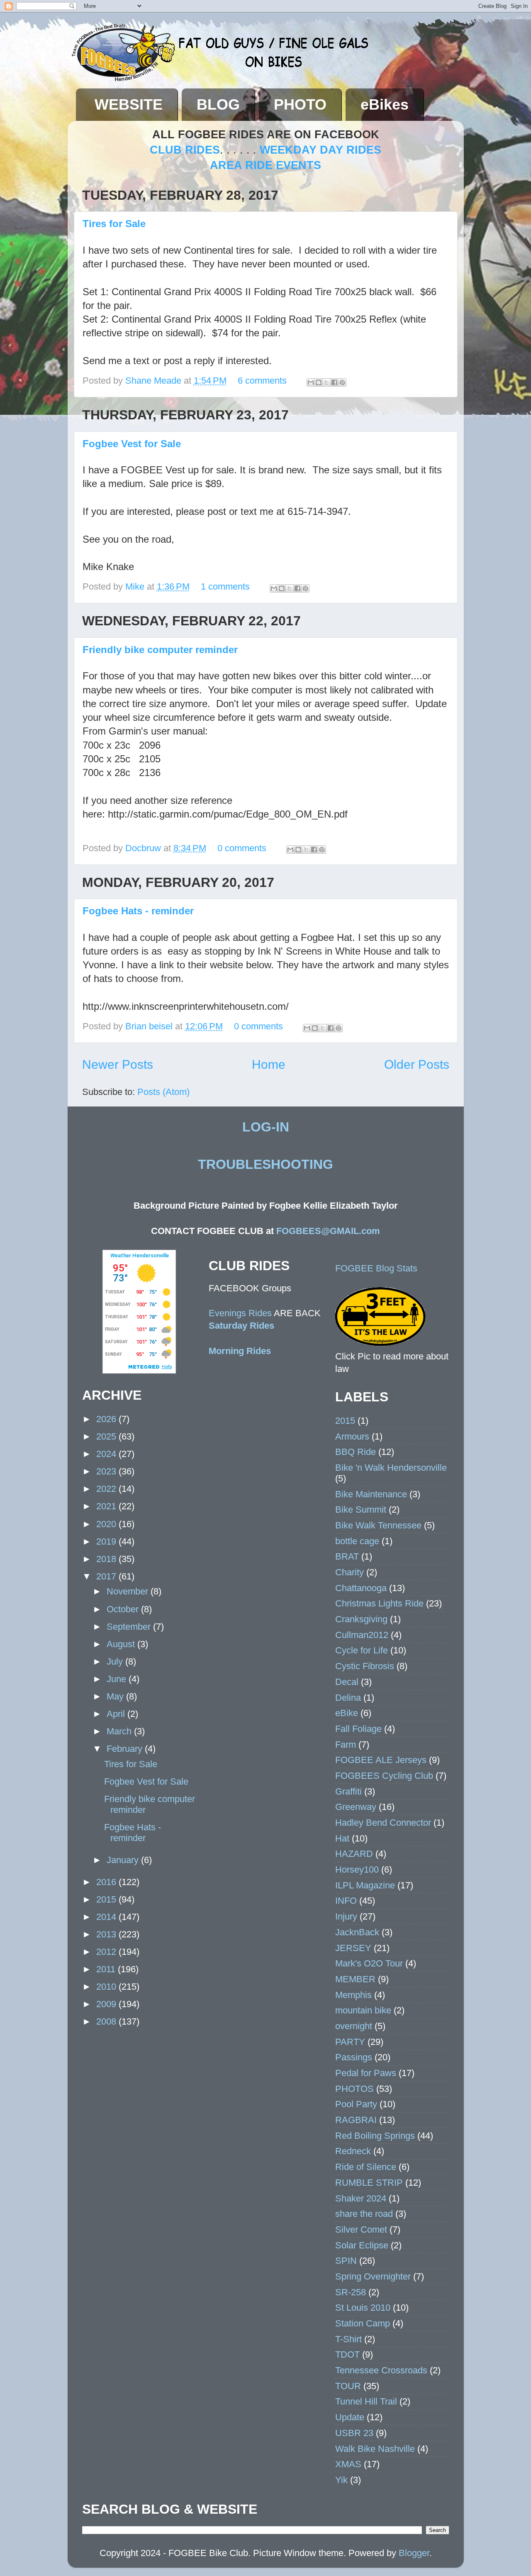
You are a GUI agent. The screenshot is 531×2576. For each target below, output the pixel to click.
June (118, 1679)
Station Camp (363, 2323)
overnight (354, 2026)
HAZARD (354, 1854)
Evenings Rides (240, 1313)
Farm (346, 1745)
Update (350, 2417)
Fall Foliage (358, 1729)
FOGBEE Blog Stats (376, 1268)
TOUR (348, 2386)
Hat (342, 1838)
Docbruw (144, 848)
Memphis (353, 1995)
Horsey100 (357, 1870)
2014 (107, 1917)
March (120, 1731)
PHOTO (300, 104)
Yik (341, 2480)
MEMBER (355, 1979)
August (122, 1644)
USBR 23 (354, 2433)
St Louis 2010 (363, 2308)
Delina (348, 1698)
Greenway (356, 1807)
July (116, 1661)
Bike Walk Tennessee (378, 1525)
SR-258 (351, 2292)
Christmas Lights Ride (379, 1603)
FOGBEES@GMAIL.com (328, 1231)
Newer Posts (118, 1064)
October (124, 1609)
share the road (364, 2214)
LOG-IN (266, 1127)
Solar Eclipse (362, 2245)
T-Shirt (348, 2339)
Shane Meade (155, 381)
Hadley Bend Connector (383, 1823)
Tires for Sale (114, 224)
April (117, 1714)
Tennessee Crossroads (381, 2370)
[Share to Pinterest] (342, 382)
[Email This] (311, 382)
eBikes (385, 104)
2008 (107, 2021)
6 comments (262, 381)
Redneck (353, 2151)
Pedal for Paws (366, 2073)
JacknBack (357, 1932)
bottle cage (357, 1541)
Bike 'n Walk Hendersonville (391, 1468)
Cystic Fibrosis (365, 1666)
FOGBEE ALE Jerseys (381, 1760)
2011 (107, 1969)
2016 (107, 1882)
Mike (136, 586)
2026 (107, 1419)
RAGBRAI (356, 2120)
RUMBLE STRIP (369, 2183)
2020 (107, 1524)
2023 (107, 1471)
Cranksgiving (361, 1619)
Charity (350, 1572)
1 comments (225, 586)
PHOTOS (354, 2089)
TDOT (347, 2354)
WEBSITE (129, 104)
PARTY (350, 2042)
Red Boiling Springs (375, 2136)
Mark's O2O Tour (369, 1963)
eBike (347, 1713)
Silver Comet (361, 2230)
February (126, 1749)
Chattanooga (361, 1588)
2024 (107, 1454)
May (116, 1696)
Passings (354, 2057)
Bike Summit (361, 1510)
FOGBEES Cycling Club (384, 1776)
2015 (107, 1899)
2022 (107, 1489)
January (124, 1860)
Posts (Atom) (163, 1092)
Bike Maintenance (371, 1494)
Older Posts (417, 1064)
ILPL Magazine (365, 1885)
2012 (107, 1952)
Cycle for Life (362, 1650)
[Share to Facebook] (334, 382)
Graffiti (348, 1791)
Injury (346, 1916)
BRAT (347, 1556)
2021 (107, 1506)
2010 (107, 1987)
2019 (107, 1541)
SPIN (346, 2261)
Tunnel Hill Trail (366, 2401)
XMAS (348, 2464)
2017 (107, 1576)
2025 (107, 1436)
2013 (107, 1934)
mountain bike (363, 2010)
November (129, 1591)
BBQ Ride (356, 1452)
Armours (352, 1436)
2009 (107, 2004)
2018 (107, 1559)
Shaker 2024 (361, 2198)
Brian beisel (150, 1026)
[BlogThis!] (319, 382)
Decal (347, 1682)
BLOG (218, 104)
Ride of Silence (366, 2167)
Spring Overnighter (373, 2276)
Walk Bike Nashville (375, 2449)
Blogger (414, 2553)
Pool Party (356, 2104)
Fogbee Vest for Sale (132, 444)
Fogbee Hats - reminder (138, 911)
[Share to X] (326, 382)
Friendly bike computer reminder (160, 650)
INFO (346, 1901)
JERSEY (353, 1948)
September (130, 1627)
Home (269, 1064)
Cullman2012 (362, 1635)
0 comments (242, 848)
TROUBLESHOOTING (265, 1164)
